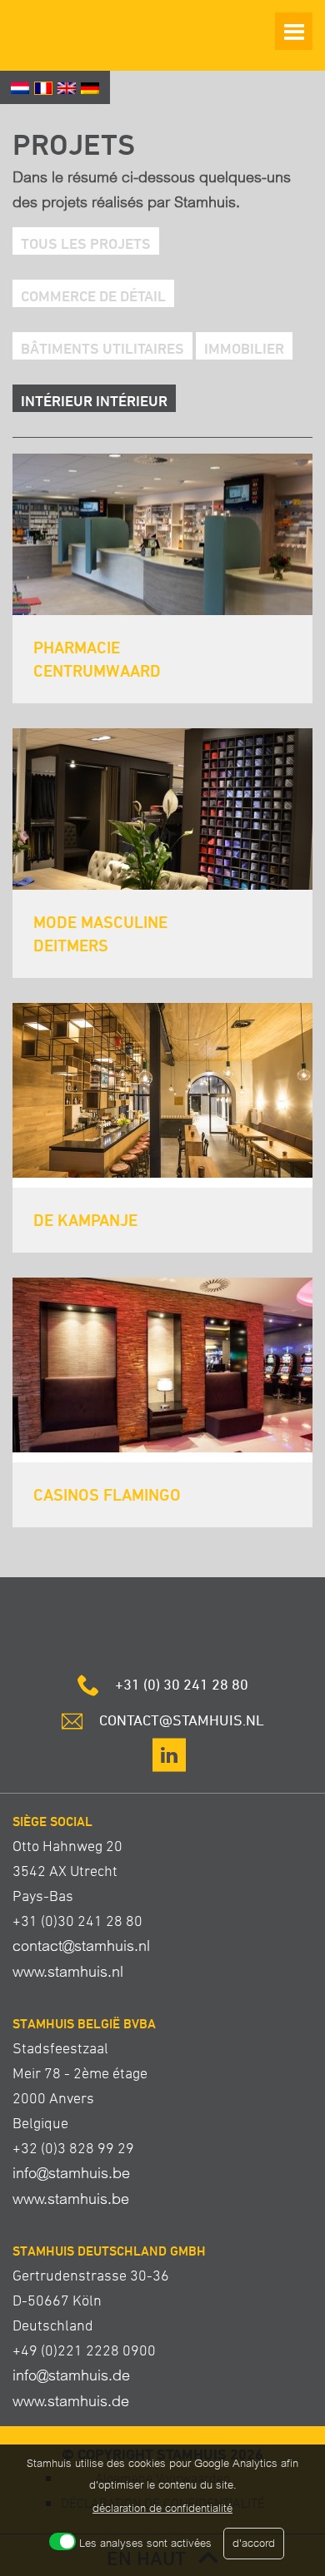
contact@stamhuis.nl (81, 1946)
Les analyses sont (145, 2543)
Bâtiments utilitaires (102, 348)
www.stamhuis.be (71, 2199)
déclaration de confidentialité (162, 2508)
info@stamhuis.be (71, 2173)
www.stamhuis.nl (68, 1971)
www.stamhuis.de (71, 2401)
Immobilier (244, 348)
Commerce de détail (93, 295)
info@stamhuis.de (71, 2375)
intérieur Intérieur (94, 400)
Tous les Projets (86, 243)
